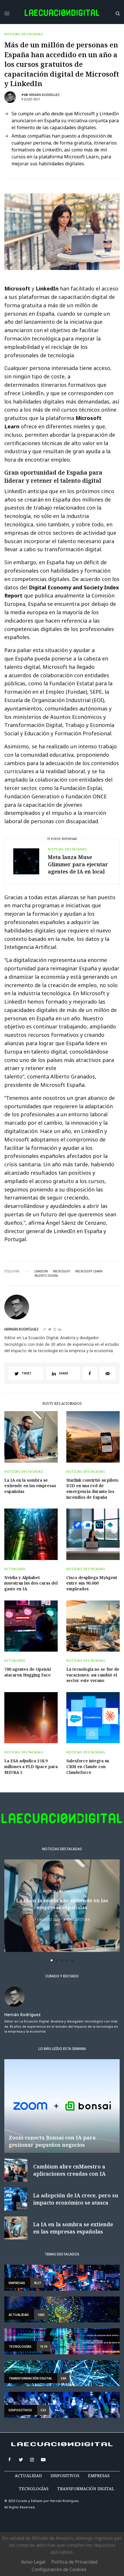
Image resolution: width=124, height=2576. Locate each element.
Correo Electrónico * (41, 1265)
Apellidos (30, 1309)
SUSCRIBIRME (41, 1370)
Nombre (28, 1287)
